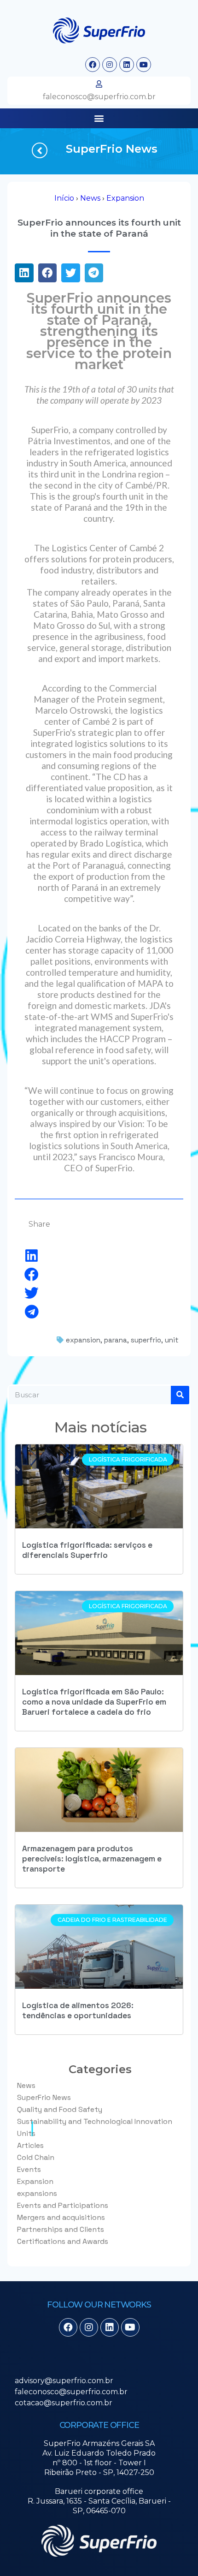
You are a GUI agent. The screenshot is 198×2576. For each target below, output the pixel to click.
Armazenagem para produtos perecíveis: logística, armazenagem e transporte (92, 1859)
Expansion (125, 198)
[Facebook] (93, 65)
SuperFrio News (112, 149)
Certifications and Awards (63, 2241)
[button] (99, 118)
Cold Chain (36, 2157)
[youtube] (144, 65)
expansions (37, 2193)
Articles (30, 2145)
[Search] (180, 1395)
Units (26, 2133)
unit (172, 1340)
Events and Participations (63, 2205)
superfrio (146, 1340)
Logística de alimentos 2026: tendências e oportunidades (78, 2010)
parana (116, 1340)
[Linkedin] (127, 65)
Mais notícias (101, 1427)
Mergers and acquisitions (61, 2217)
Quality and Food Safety (60, 2109)
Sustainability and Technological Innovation (95, 2121)
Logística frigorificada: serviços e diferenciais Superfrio (87, 1550)
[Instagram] (110, 65)
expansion (83, 1340)
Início (64, 198)
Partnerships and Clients (61, 2229)
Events (29, 2169)
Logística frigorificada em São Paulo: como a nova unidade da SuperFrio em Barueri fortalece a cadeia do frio (94, 1702)
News (90, 198)
